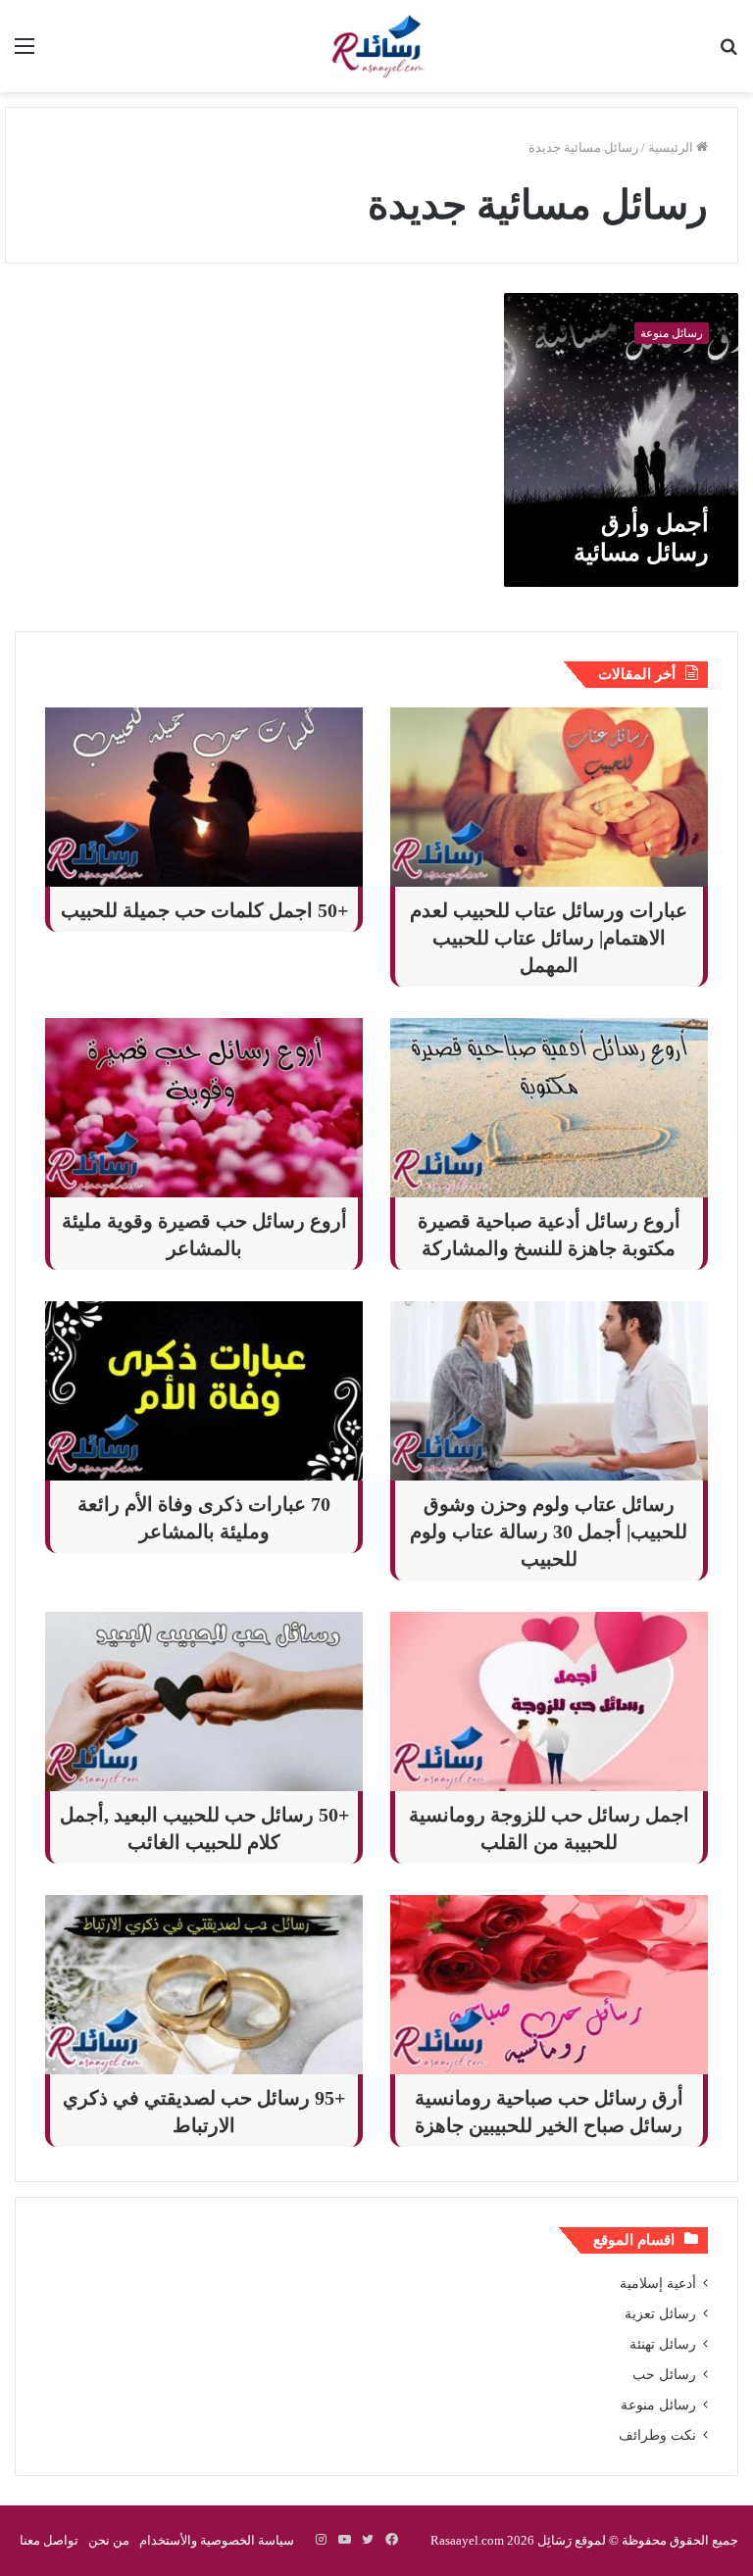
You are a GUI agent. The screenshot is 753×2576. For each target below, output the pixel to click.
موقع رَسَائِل (570, 2540)
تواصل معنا (49, 2540)
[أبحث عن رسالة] (728, 53)
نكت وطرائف (657, 2435)
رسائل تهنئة (663, 2344)
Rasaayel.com (467, 2540)
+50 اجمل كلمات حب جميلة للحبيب (204, 910)
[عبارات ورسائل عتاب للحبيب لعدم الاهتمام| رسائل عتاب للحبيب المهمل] (549, 797)
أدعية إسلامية (658, 2284)
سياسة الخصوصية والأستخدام (217, 2540)
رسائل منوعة (658, 2405)
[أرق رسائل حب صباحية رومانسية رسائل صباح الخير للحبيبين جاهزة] (549, 1985)
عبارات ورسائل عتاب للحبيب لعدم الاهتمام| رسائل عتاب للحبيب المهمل (549, 938)
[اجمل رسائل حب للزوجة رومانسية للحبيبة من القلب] (549, 1701)
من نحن (109, 2540)
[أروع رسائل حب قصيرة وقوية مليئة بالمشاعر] (204, 1108)
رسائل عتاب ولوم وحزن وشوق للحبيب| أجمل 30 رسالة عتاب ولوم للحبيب (549, 1531)
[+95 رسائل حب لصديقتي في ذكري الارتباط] (204, 1985)
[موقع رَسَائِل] (376, 46)
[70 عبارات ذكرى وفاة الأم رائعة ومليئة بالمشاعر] (204, 1391)
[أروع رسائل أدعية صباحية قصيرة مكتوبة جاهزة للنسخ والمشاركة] (549, 1108)
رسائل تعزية (660, 2314)
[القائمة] (25, 53)
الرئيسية (672, 147)
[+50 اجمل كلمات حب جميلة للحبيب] (204, 797)
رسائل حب (664, 2375)
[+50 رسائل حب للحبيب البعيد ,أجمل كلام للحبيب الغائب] (204, 1701)
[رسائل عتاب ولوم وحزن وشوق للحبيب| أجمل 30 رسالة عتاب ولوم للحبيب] (549, 1391)
